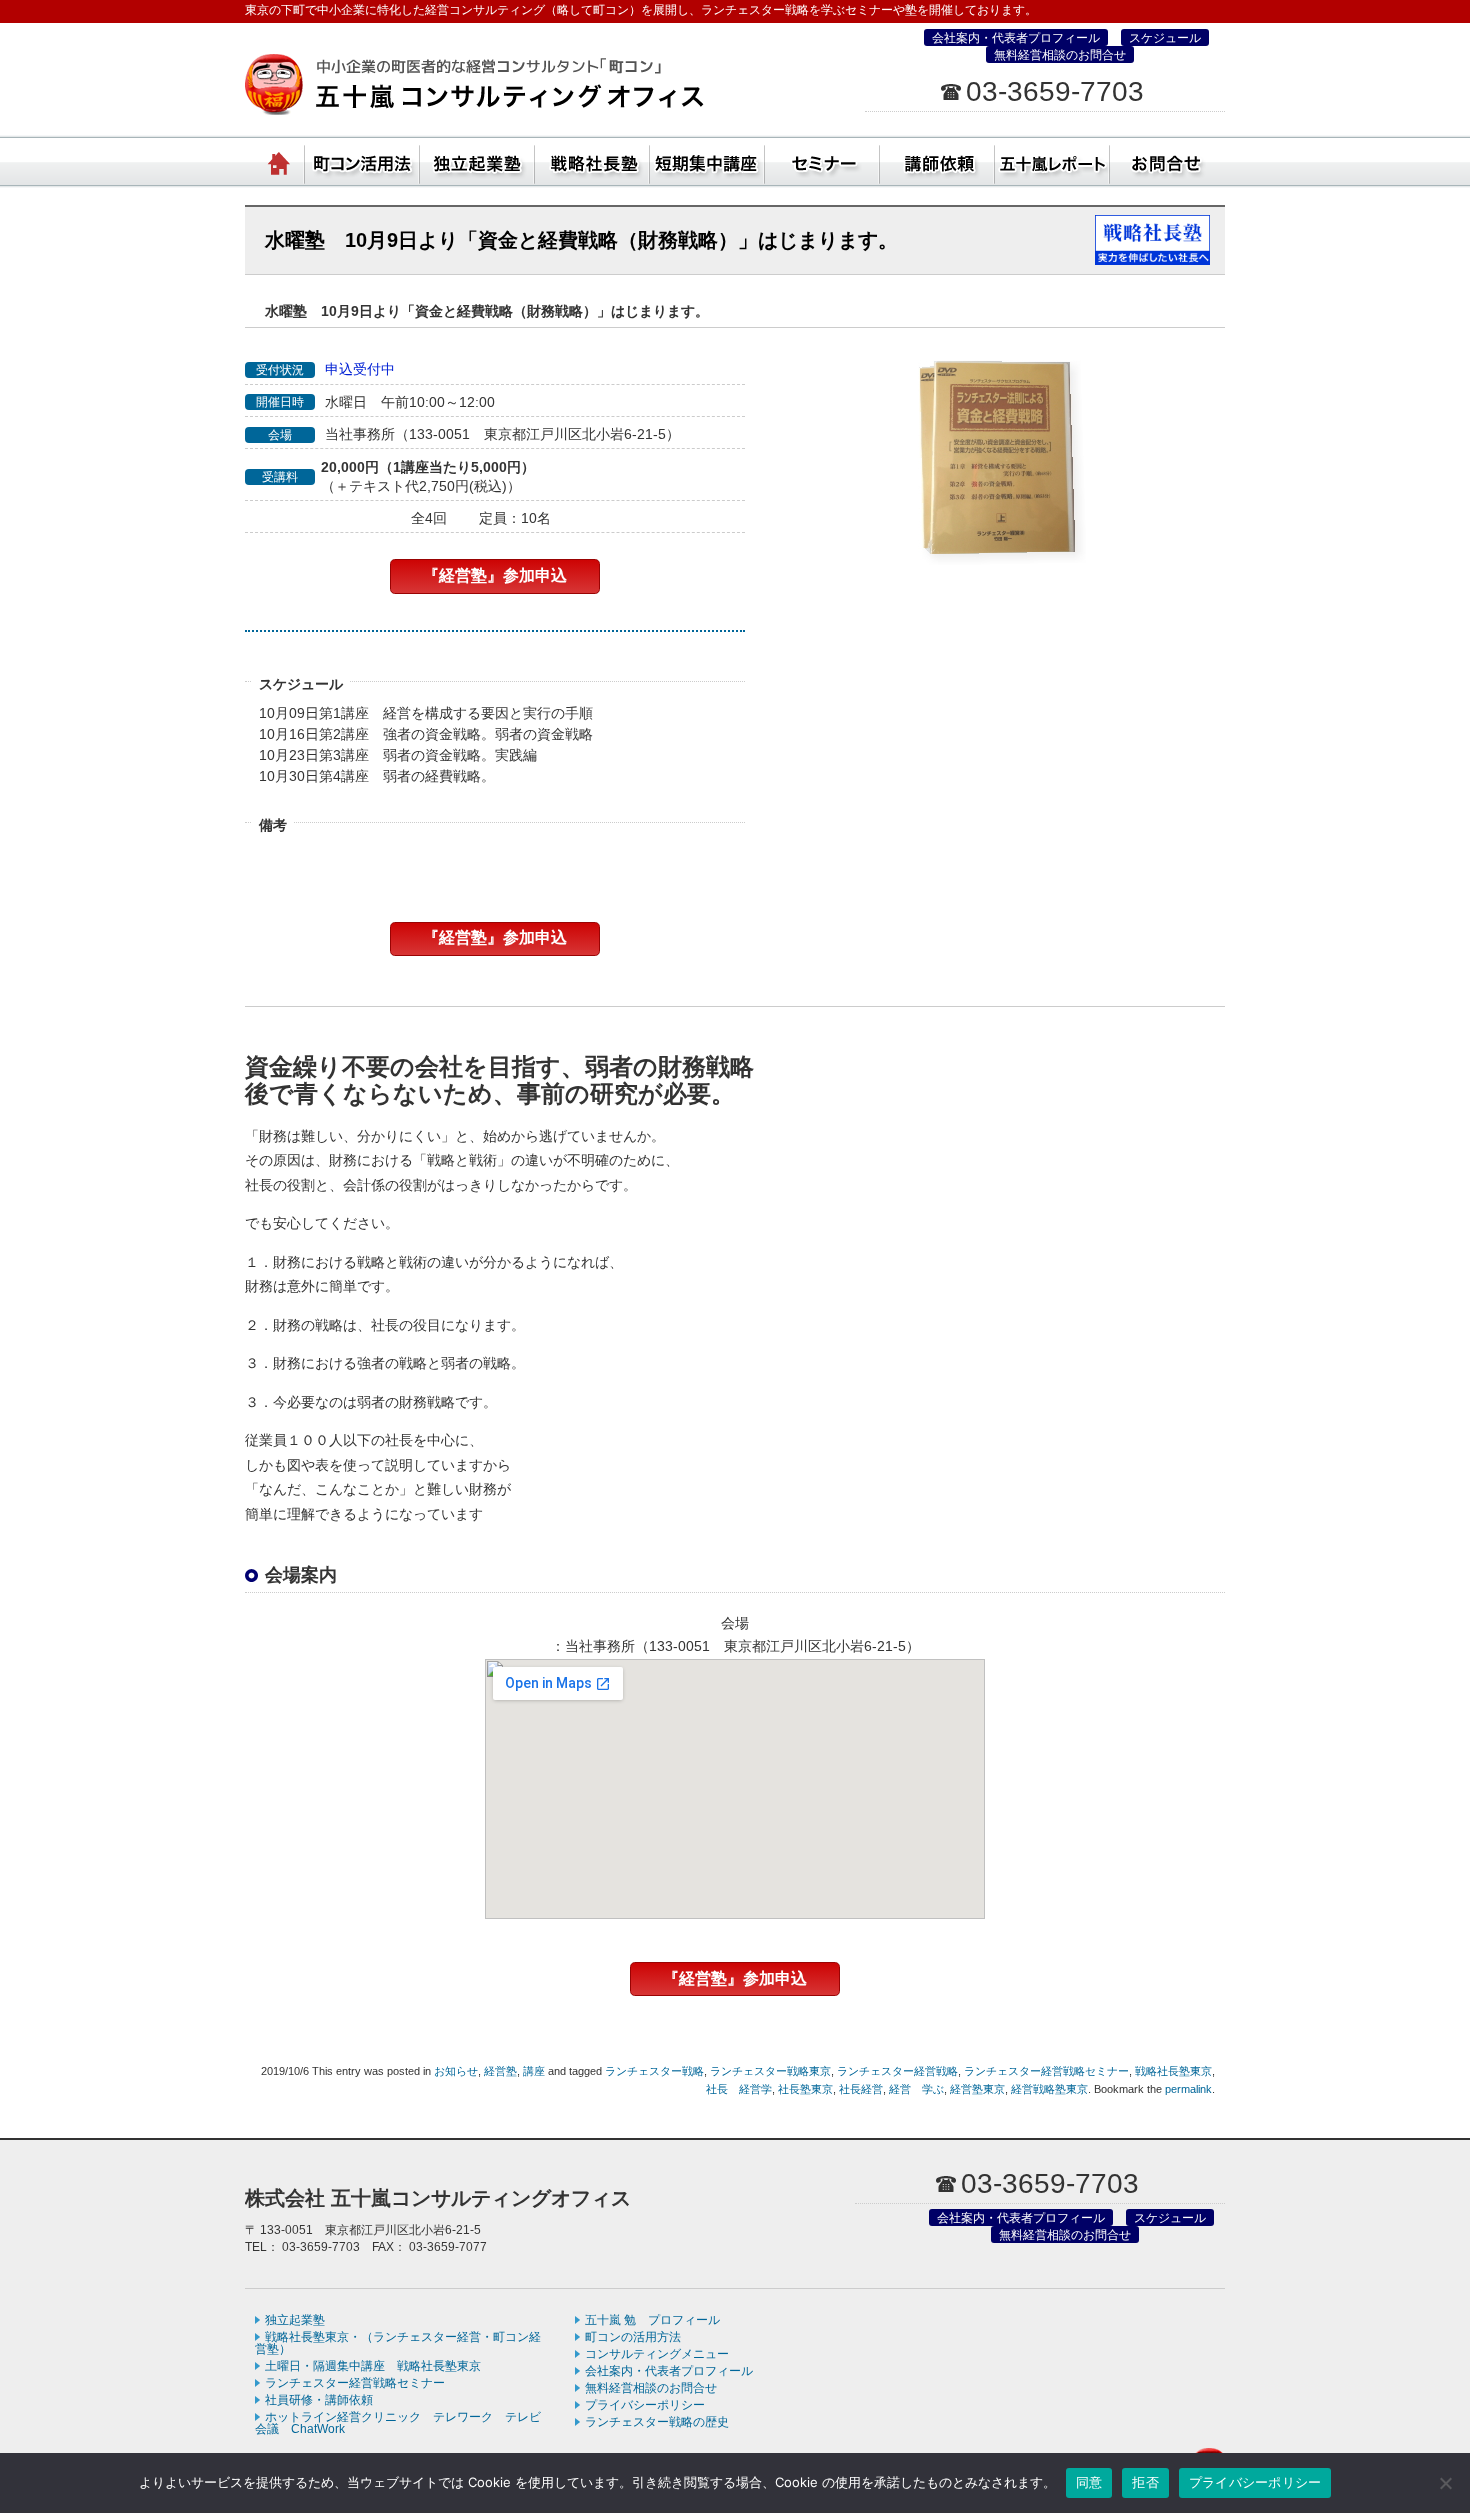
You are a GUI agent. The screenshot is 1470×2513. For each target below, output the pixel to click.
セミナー (822, 160)
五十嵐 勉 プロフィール (652, 2320)
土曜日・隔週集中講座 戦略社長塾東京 (373, 2366)
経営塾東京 (977, 2089)
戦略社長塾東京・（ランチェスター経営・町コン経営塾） (592, 160)
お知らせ (456, 2071)
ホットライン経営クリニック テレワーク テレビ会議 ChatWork (398, 2423)
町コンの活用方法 (633, 2337)
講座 (534, 2071)
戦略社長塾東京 (1173, 2071)
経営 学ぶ (916, 2089)
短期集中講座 (707, 160)
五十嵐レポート (1052, 160)
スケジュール (1165, 38)
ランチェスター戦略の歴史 (657, 2422)
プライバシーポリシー (645, 2405)
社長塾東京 (805, 2089)
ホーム (280, 160)
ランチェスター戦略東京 (770, 2071)
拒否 (1145, 2482)
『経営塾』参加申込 (495, 575)
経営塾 (500, 2071)
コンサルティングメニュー (657, 2354)
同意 (1089, 2482)
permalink (1188, 2089)
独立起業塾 (477, 160)
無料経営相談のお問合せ (1060, 55)
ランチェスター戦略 (654, 2071)
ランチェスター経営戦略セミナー (1046, 2071)
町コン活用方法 (362, 160)
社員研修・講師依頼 (937, 160)
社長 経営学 (739, 2089)
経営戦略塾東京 (1049, 2089)
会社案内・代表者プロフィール (1016, 38)
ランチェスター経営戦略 (897, 2071)
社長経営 (861, 2089)
